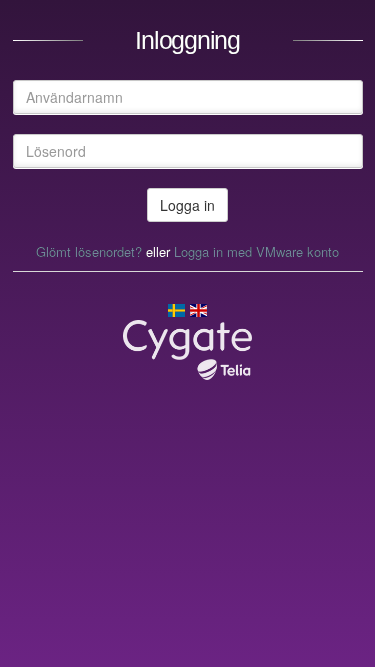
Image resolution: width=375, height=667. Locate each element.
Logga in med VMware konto (256, 251)
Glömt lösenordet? (89, 251)
